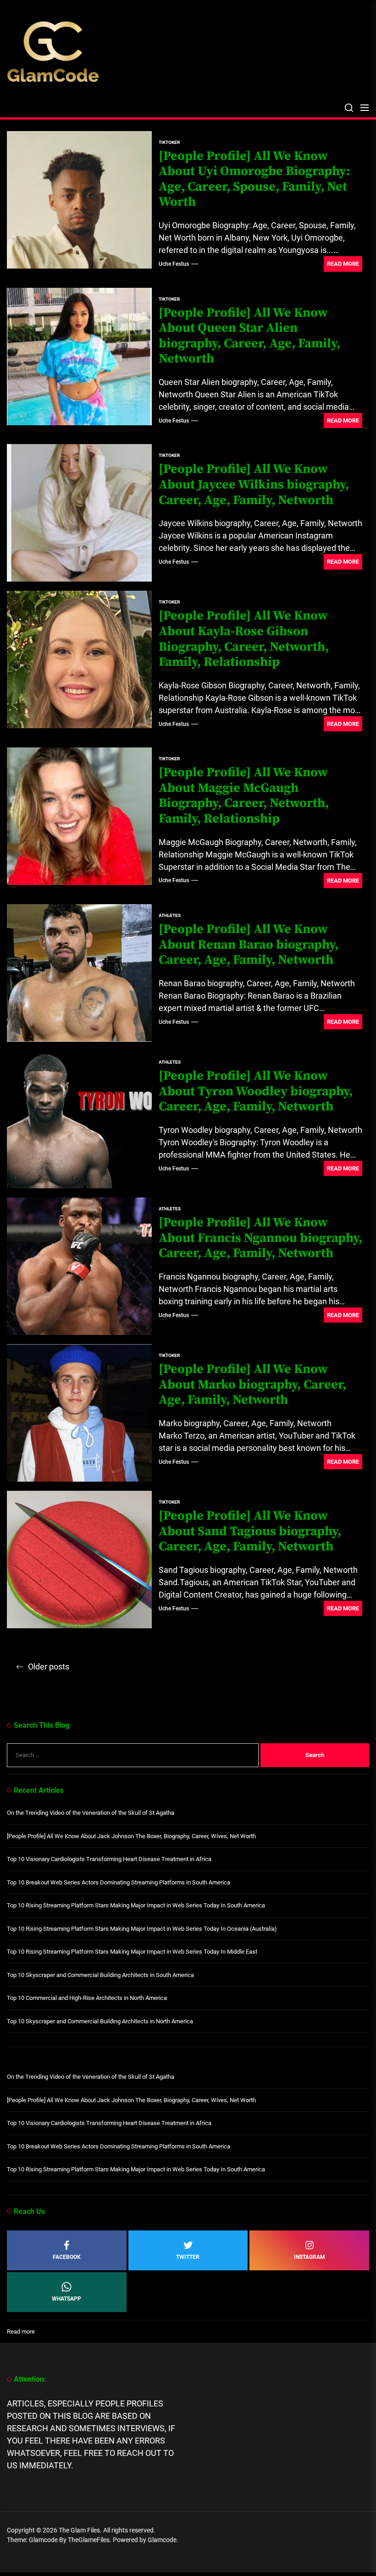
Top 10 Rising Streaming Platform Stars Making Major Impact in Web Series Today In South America (136, 1905)
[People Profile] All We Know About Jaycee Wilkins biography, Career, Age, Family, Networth (254, 484)
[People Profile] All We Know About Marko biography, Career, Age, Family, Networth (252, 1384)
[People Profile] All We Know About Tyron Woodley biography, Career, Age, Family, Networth (256, 1091)
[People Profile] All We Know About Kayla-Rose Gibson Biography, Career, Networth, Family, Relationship (244, 639)
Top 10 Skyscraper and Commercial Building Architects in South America (100, 1975)
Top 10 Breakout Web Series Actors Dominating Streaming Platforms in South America (119, 1882)
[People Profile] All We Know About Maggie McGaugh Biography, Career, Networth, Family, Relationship (244, 796)
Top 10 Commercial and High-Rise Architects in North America (87, 1998)
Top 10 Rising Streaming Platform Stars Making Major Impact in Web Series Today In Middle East (132, 1952)
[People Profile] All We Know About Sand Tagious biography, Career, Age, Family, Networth (250, 1531)
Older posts (49, 1667)
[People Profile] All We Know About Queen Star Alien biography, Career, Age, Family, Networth (249, 336)
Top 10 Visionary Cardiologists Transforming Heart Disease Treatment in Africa (109, 1859)
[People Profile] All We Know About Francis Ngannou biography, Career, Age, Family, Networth (260, 1238)
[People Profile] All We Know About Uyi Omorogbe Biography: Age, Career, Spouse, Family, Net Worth (254, 179)
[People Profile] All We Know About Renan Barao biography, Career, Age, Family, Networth (249, 945)
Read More (343, 264)
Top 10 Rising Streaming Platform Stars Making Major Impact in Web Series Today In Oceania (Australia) (142, 1929)
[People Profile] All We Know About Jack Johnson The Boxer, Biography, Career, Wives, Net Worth (131, 1836)
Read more (21, 2332)
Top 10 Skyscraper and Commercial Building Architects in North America (100, 2021)
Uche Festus (174, 264)
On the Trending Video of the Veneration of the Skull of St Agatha (91, 1813)
